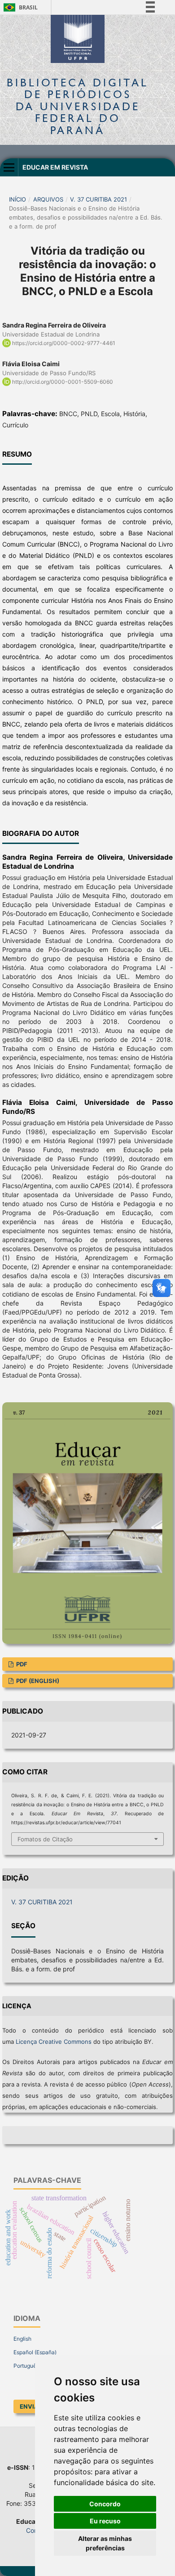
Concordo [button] (105, 2504)
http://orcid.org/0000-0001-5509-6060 (63, 382)
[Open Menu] (9, 167)
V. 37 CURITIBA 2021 (98, 199)
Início (17, 199)
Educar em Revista (55, 167)
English (22, 2339)
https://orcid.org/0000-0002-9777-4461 (64, 343)
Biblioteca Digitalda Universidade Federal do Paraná (78, 106)
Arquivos (48, 199)
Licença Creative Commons (54, 2042)
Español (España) (35, 2352)
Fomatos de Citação (45, 1839)
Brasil (19, 7)
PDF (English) (37, 1681)
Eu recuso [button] (105, 2521)
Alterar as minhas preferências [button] (105, 2543)
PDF (21, 1664)
